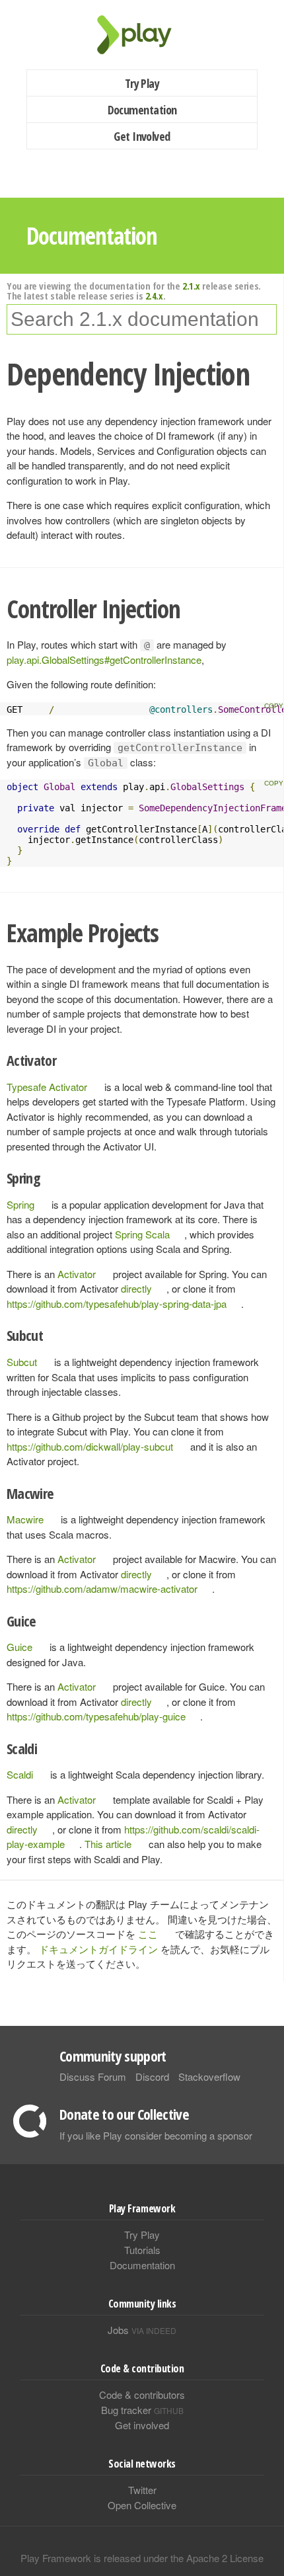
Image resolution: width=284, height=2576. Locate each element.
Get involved (142, 2425)
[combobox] (142, 319)
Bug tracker (142, 2410)
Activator (77, 1274)
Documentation (142, 110)
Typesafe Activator (47, 1087)
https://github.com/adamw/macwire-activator (102, 1589)
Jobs (142, 2330)
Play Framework (142, 35)
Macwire (25, 1519)
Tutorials (142, 2250)
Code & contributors (142, 2395)
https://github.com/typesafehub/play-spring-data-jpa (117, 1304)
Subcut (22, 1362)
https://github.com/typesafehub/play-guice (96, 1716)
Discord (152, 2076)
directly (136, 1288)
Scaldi (20, 1774)
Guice (19, 1647)
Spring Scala (142, 1234)
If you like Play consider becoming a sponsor (156, 2135)
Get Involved (142, 136)
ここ (148, 1934)
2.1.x (191, 286)
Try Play (142, 83)
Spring (20, 1204)
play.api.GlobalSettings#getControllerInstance (104, 660)
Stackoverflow (209, 2076)
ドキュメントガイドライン (98, 1949)
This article (108, 1844)
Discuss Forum (93, 2076)
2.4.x (154, 296)
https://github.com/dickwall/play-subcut (90, 1446)
